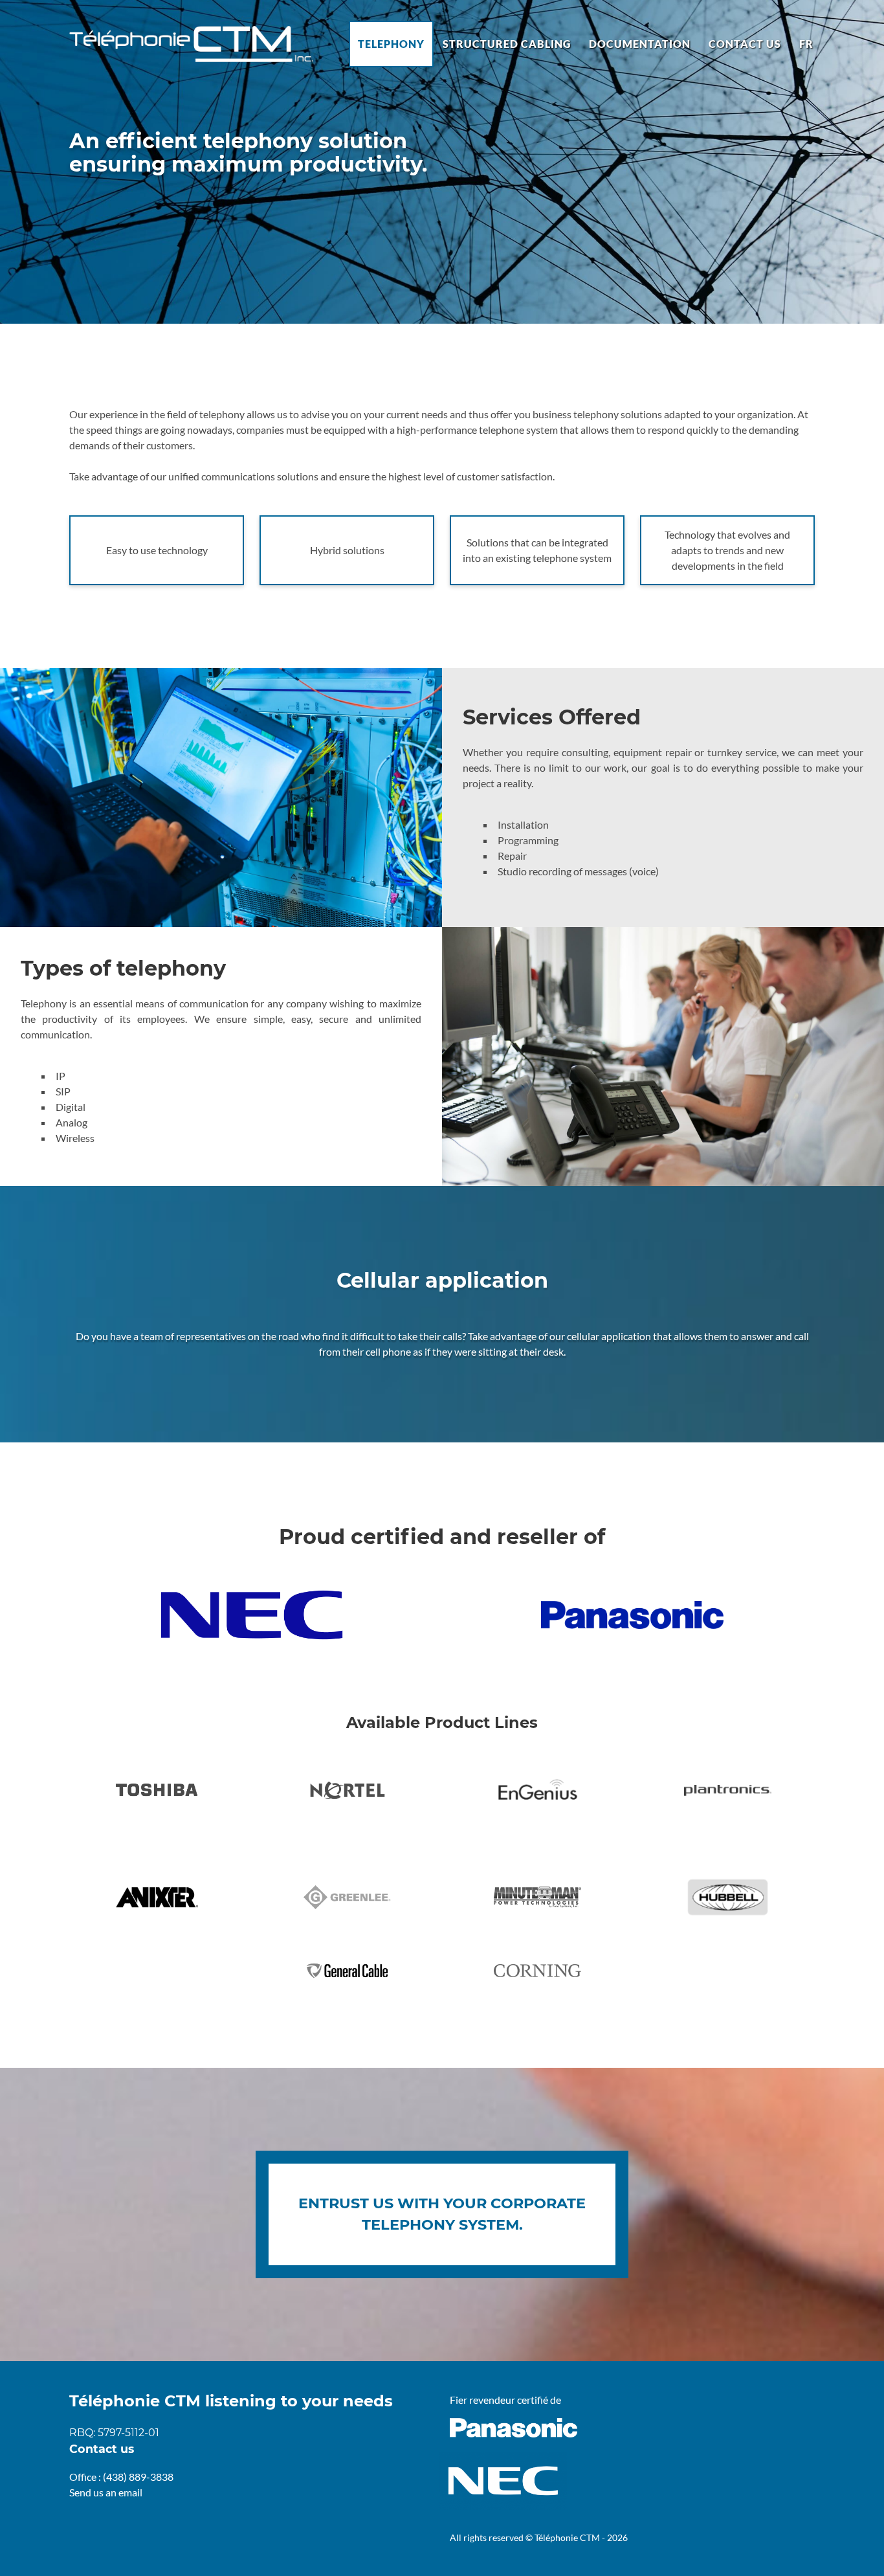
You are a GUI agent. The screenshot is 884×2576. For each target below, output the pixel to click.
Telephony (391, 44)
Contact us (745, 44)
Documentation (640, 44)
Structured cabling (507, 44)
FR (806, 44)
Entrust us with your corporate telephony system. (442, 2214)
